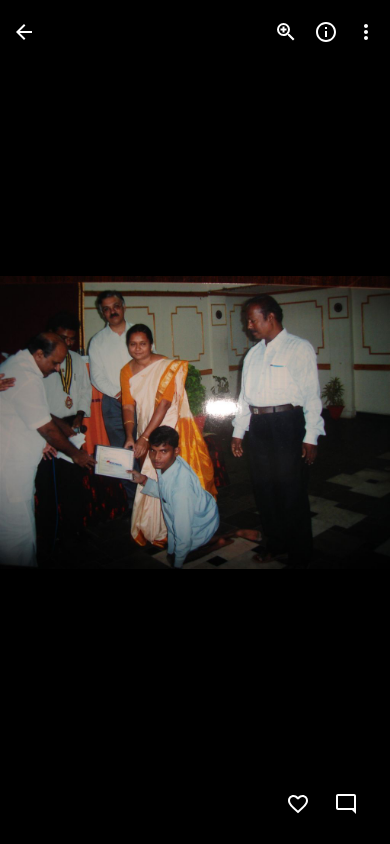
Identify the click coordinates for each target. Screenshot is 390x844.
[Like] (298, 804)
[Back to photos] (24, 32)
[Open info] (326, 32)
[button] (56, 422)
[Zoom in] (286, 32)
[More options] (366, 32)
